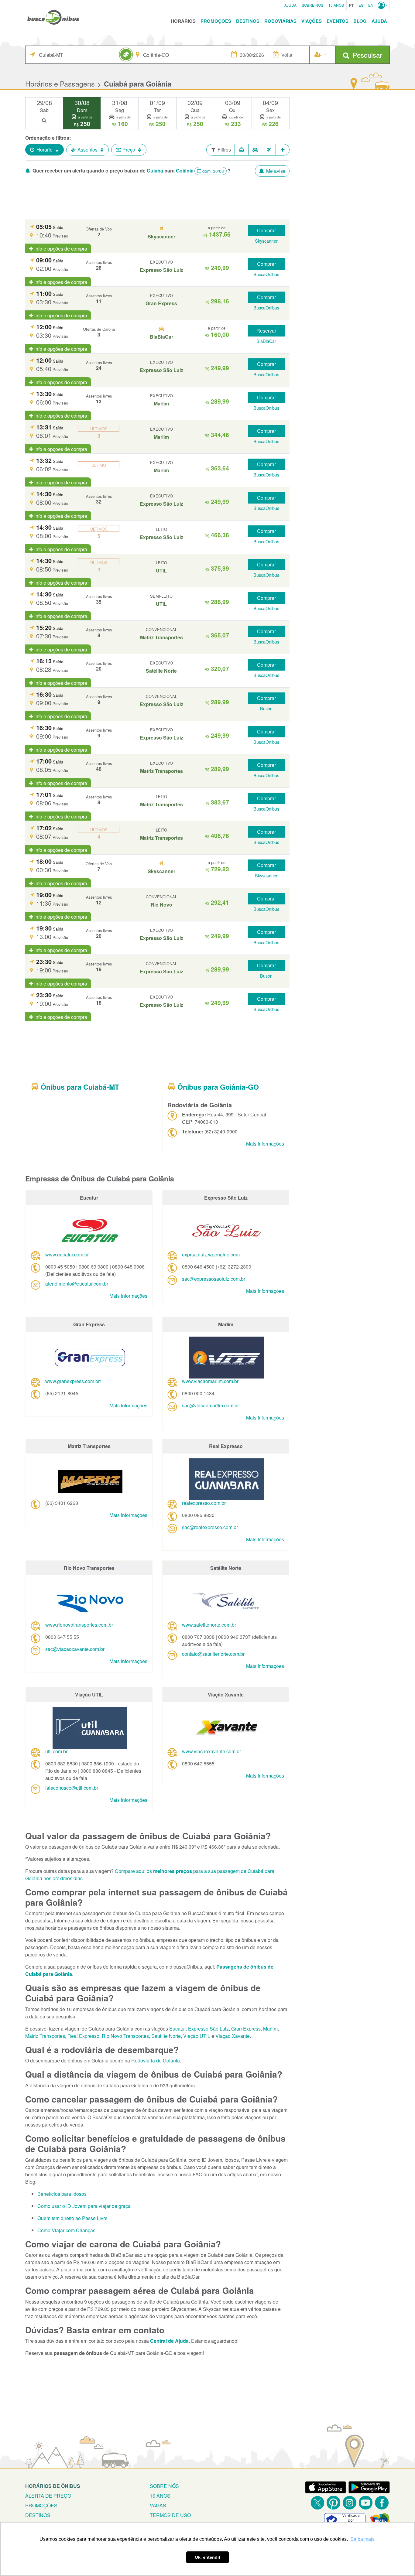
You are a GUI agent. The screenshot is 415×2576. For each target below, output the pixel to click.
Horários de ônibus (53, 2486)
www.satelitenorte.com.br (209, 1625)
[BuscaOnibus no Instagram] (350, 2503)
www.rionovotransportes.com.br (79, 1625)
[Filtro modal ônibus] (242, 150)
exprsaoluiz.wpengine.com (211, 1254)
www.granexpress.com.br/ (73, 1381)
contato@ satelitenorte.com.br (213, 1654)
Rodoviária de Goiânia (156, 2060)
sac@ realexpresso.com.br (210, 1527)
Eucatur (177, 2029)
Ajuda (290, 5)
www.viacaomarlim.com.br (210, 1381)
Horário (45, 150)
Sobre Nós (312, 5)
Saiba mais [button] (362, 2539)
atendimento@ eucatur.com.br (77, 1284)
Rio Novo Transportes (125, 2036)
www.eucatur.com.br (67, 1254)
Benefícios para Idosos (62, 2194)
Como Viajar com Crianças (66, 2230)
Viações (312, 21)
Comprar (266, 230)
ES (361, 5)
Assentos (87, 150)
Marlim (270, 2029)
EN (371, 5)
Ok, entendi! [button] (207, 2557)
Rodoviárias (280, 21)
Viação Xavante (233, 2036)
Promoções (216, 21)
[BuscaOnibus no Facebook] (382, 2503)
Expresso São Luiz (208, 2029)
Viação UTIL (197, 2036)
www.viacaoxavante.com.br (211, 1751)
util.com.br (56, 1751)
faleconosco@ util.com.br (72, 1788)
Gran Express (246, 2029)
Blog (360, 21)
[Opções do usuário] (383, 5)
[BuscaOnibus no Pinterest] (333, 2503)
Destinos (248, 21)
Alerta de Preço (48, 2496)
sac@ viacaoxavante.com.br (75, 1649)
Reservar (266, 331)
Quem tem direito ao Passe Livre (72, 2218)
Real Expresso (83, 2036)
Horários (183, 21)
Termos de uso (170, 2515)
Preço (129, 150)
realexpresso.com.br (204, 1503)
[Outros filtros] (283, 150)
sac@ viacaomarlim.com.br (210, 1405)
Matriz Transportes (45, 2036)
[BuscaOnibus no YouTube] (366, 2503)
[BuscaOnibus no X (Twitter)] (317, 2503)
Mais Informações (265, 1144)
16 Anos (336, 5)
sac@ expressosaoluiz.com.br (214, 1279)
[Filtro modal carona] (255, 150)
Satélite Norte (166, 2036)
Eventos (338, 21)
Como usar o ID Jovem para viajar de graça (84, 2206)
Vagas (158, 2505)
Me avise (275, 171)
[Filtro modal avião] (269, 150)
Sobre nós (164, 2486)
